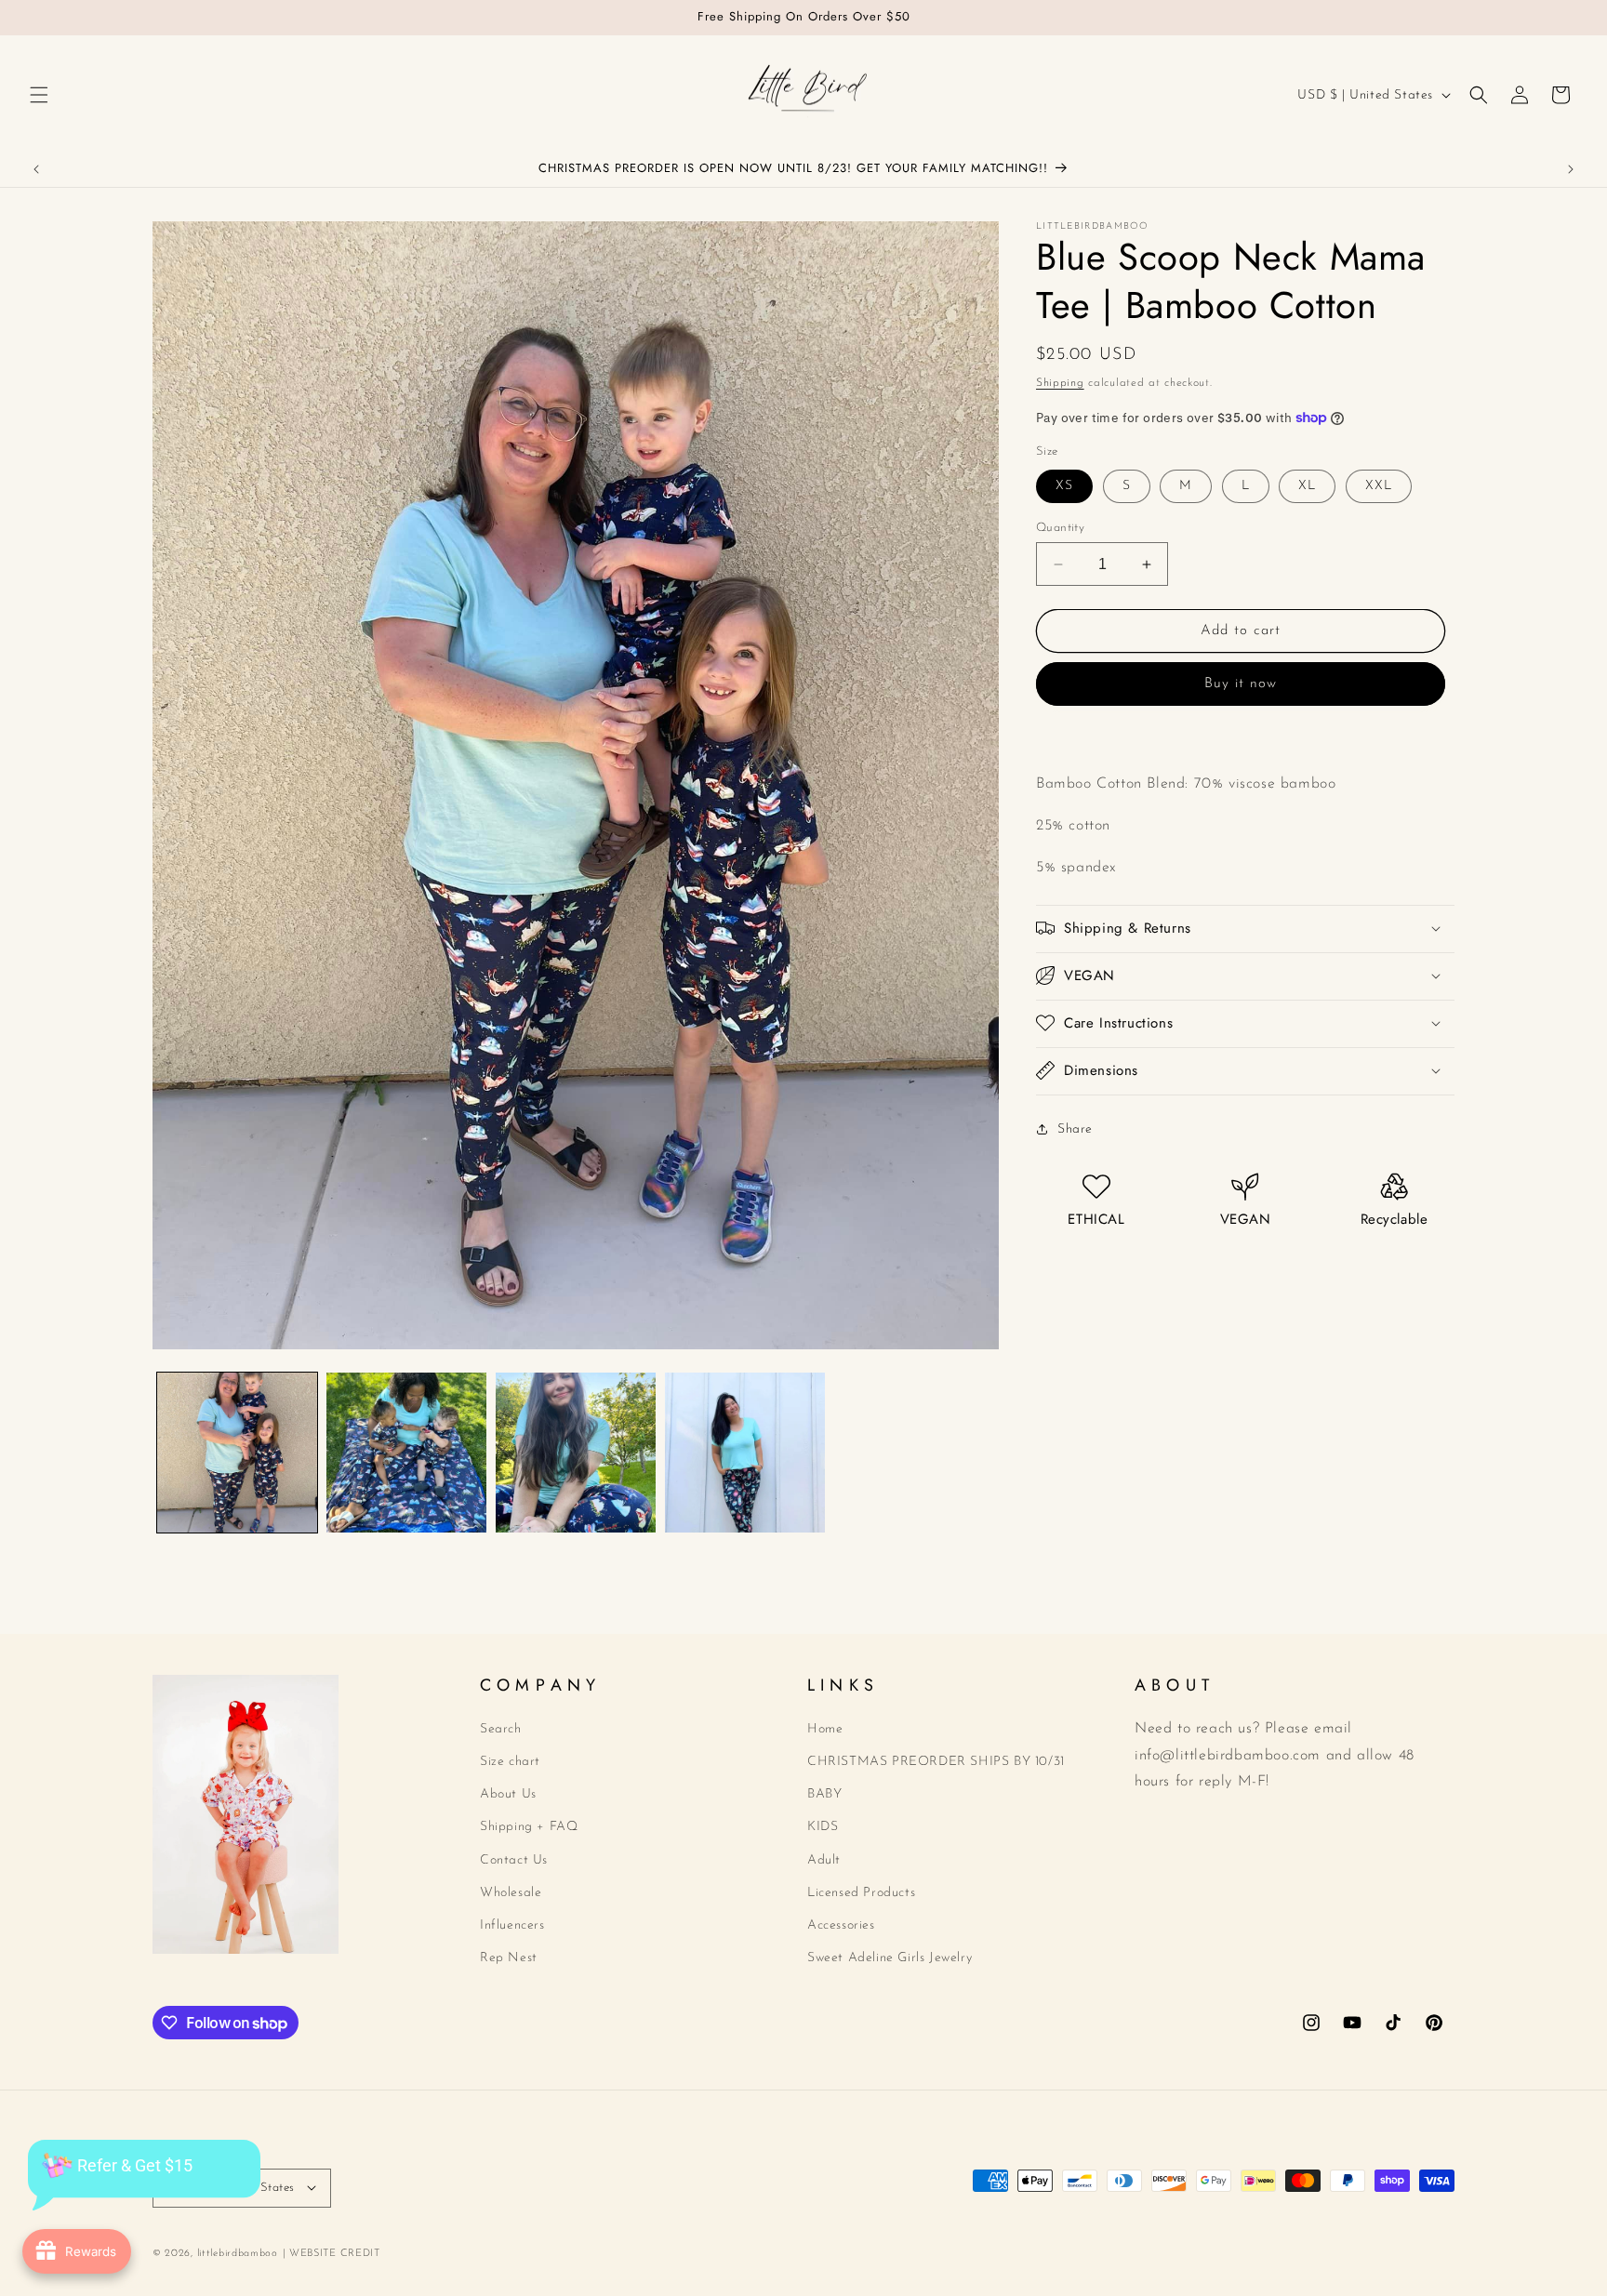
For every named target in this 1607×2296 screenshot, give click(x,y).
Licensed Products (861, 1892)
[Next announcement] (1571, 169)
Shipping (1060, 383)
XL (1307, 486)
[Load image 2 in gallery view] (406, 1453)
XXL (1379, 486)
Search (501, 1728)
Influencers (512, 1924)
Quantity (1060, 528)
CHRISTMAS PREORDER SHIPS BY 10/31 (936, 1762)
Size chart (510, 1762)
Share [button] (1075, 1129)
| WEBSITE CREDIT (332, 2253)
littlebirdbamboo (238, 2253)
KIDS (823, 1827)
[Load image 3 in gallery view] (576, 1453)
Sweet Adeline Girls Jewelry (890, 1958)
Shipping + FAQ (529, 1827)
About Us (508, 1794)
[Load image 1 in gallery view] (237, 1453)
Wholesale (511, 1892)
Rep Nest (509, 1958)
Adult (824, 1859)
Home (825, 1728)
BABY (824, 1794)
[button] (39, 95)
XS (1064, 486)
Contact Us (514, 1859)
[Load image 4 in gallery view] (745, 1453)
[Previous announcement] (36, 169)
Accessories (841, 1924)
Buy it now (1241, 684)
